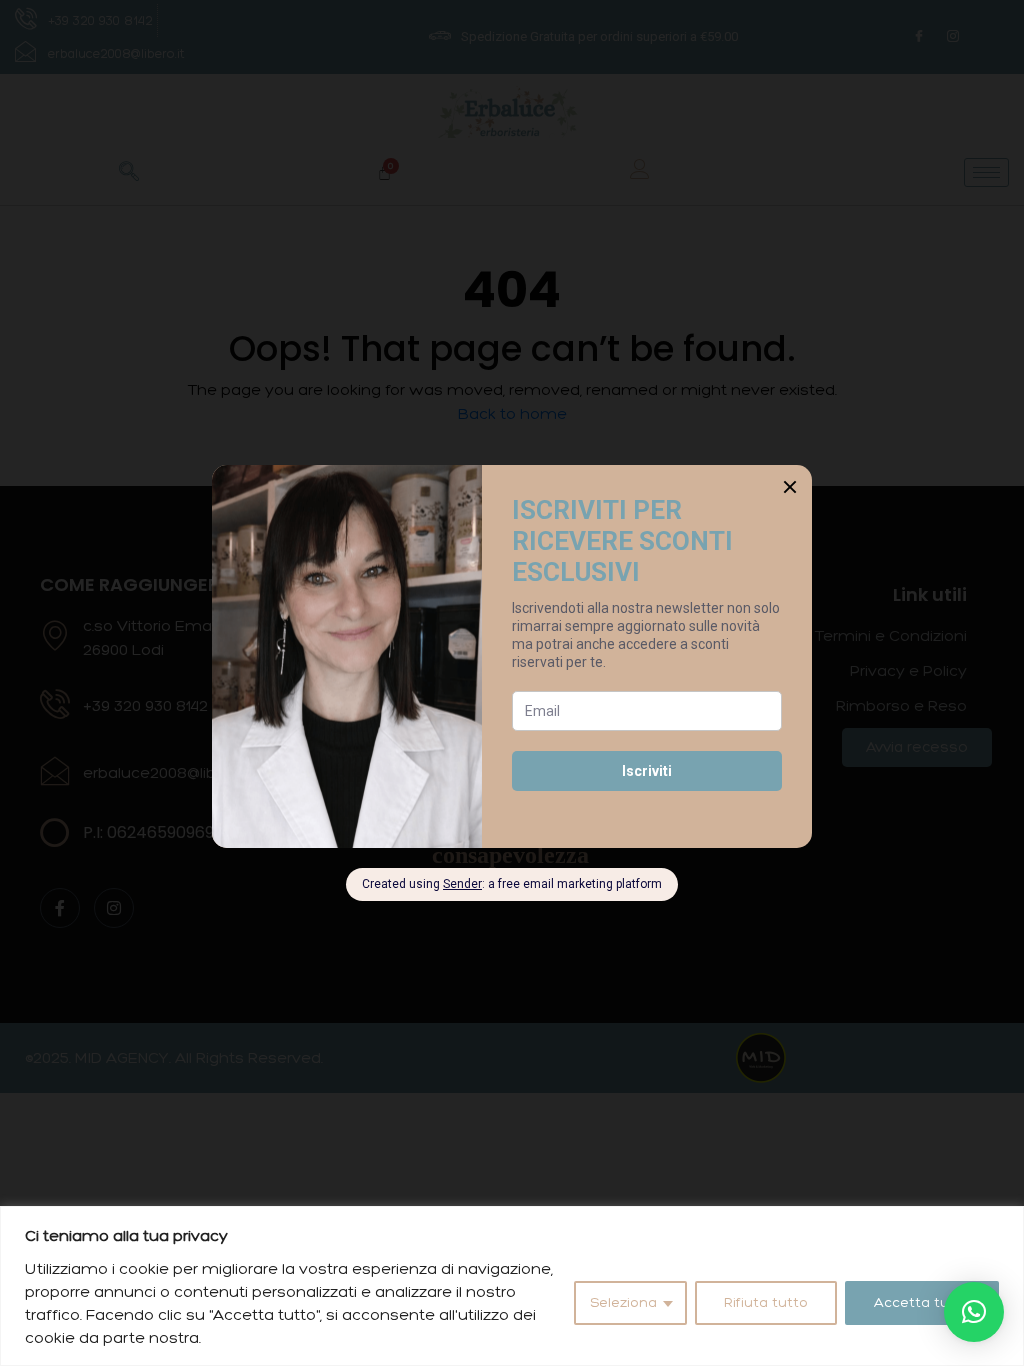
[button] (974, 1312)
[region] (512, 1286)
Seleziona (623, 1302)
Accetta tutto (922, 1302)
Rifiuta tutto (766, 1302)
